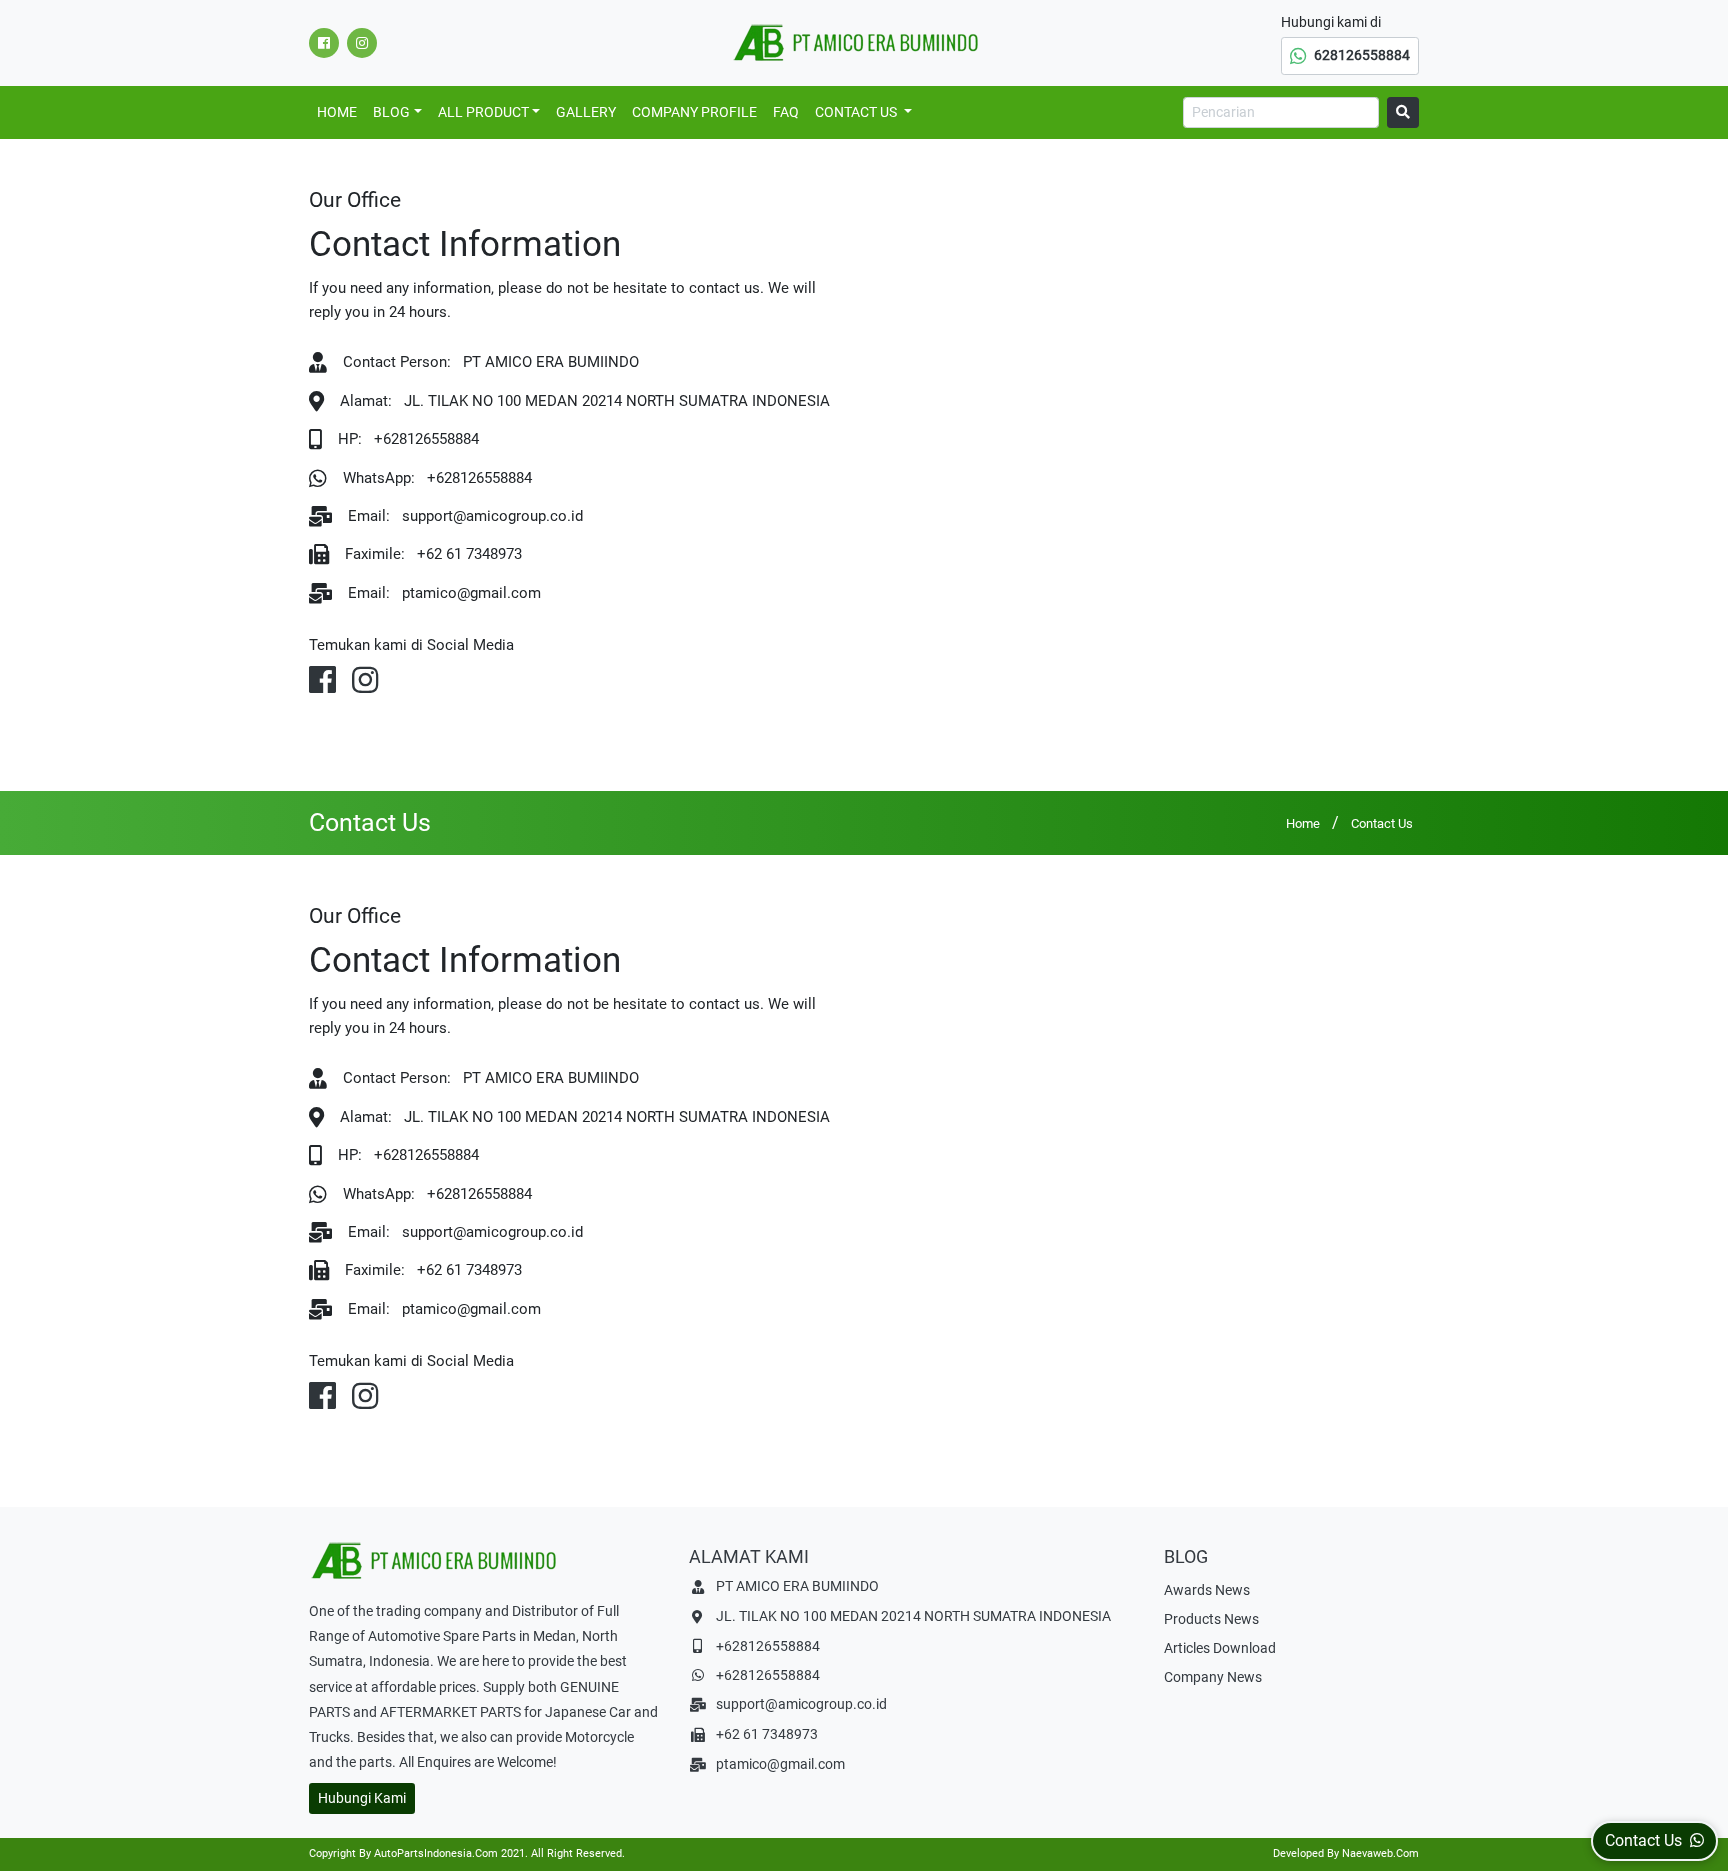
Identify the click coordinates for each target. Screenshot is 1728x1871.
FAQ (786, 112)
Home (337, 112)
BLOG (391, 112)
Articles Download (1220, 1648)
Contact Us (857, 112)
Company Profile (694, 112)
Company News (1213, 1677)
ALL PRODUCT (483, 112)
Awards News (1207, 1590)
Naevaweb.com (1380, 1853)
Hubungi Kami (362, 1798)
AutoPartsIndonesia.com (436, 1853)
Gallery (586, 112)
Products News (1211, 1619)
